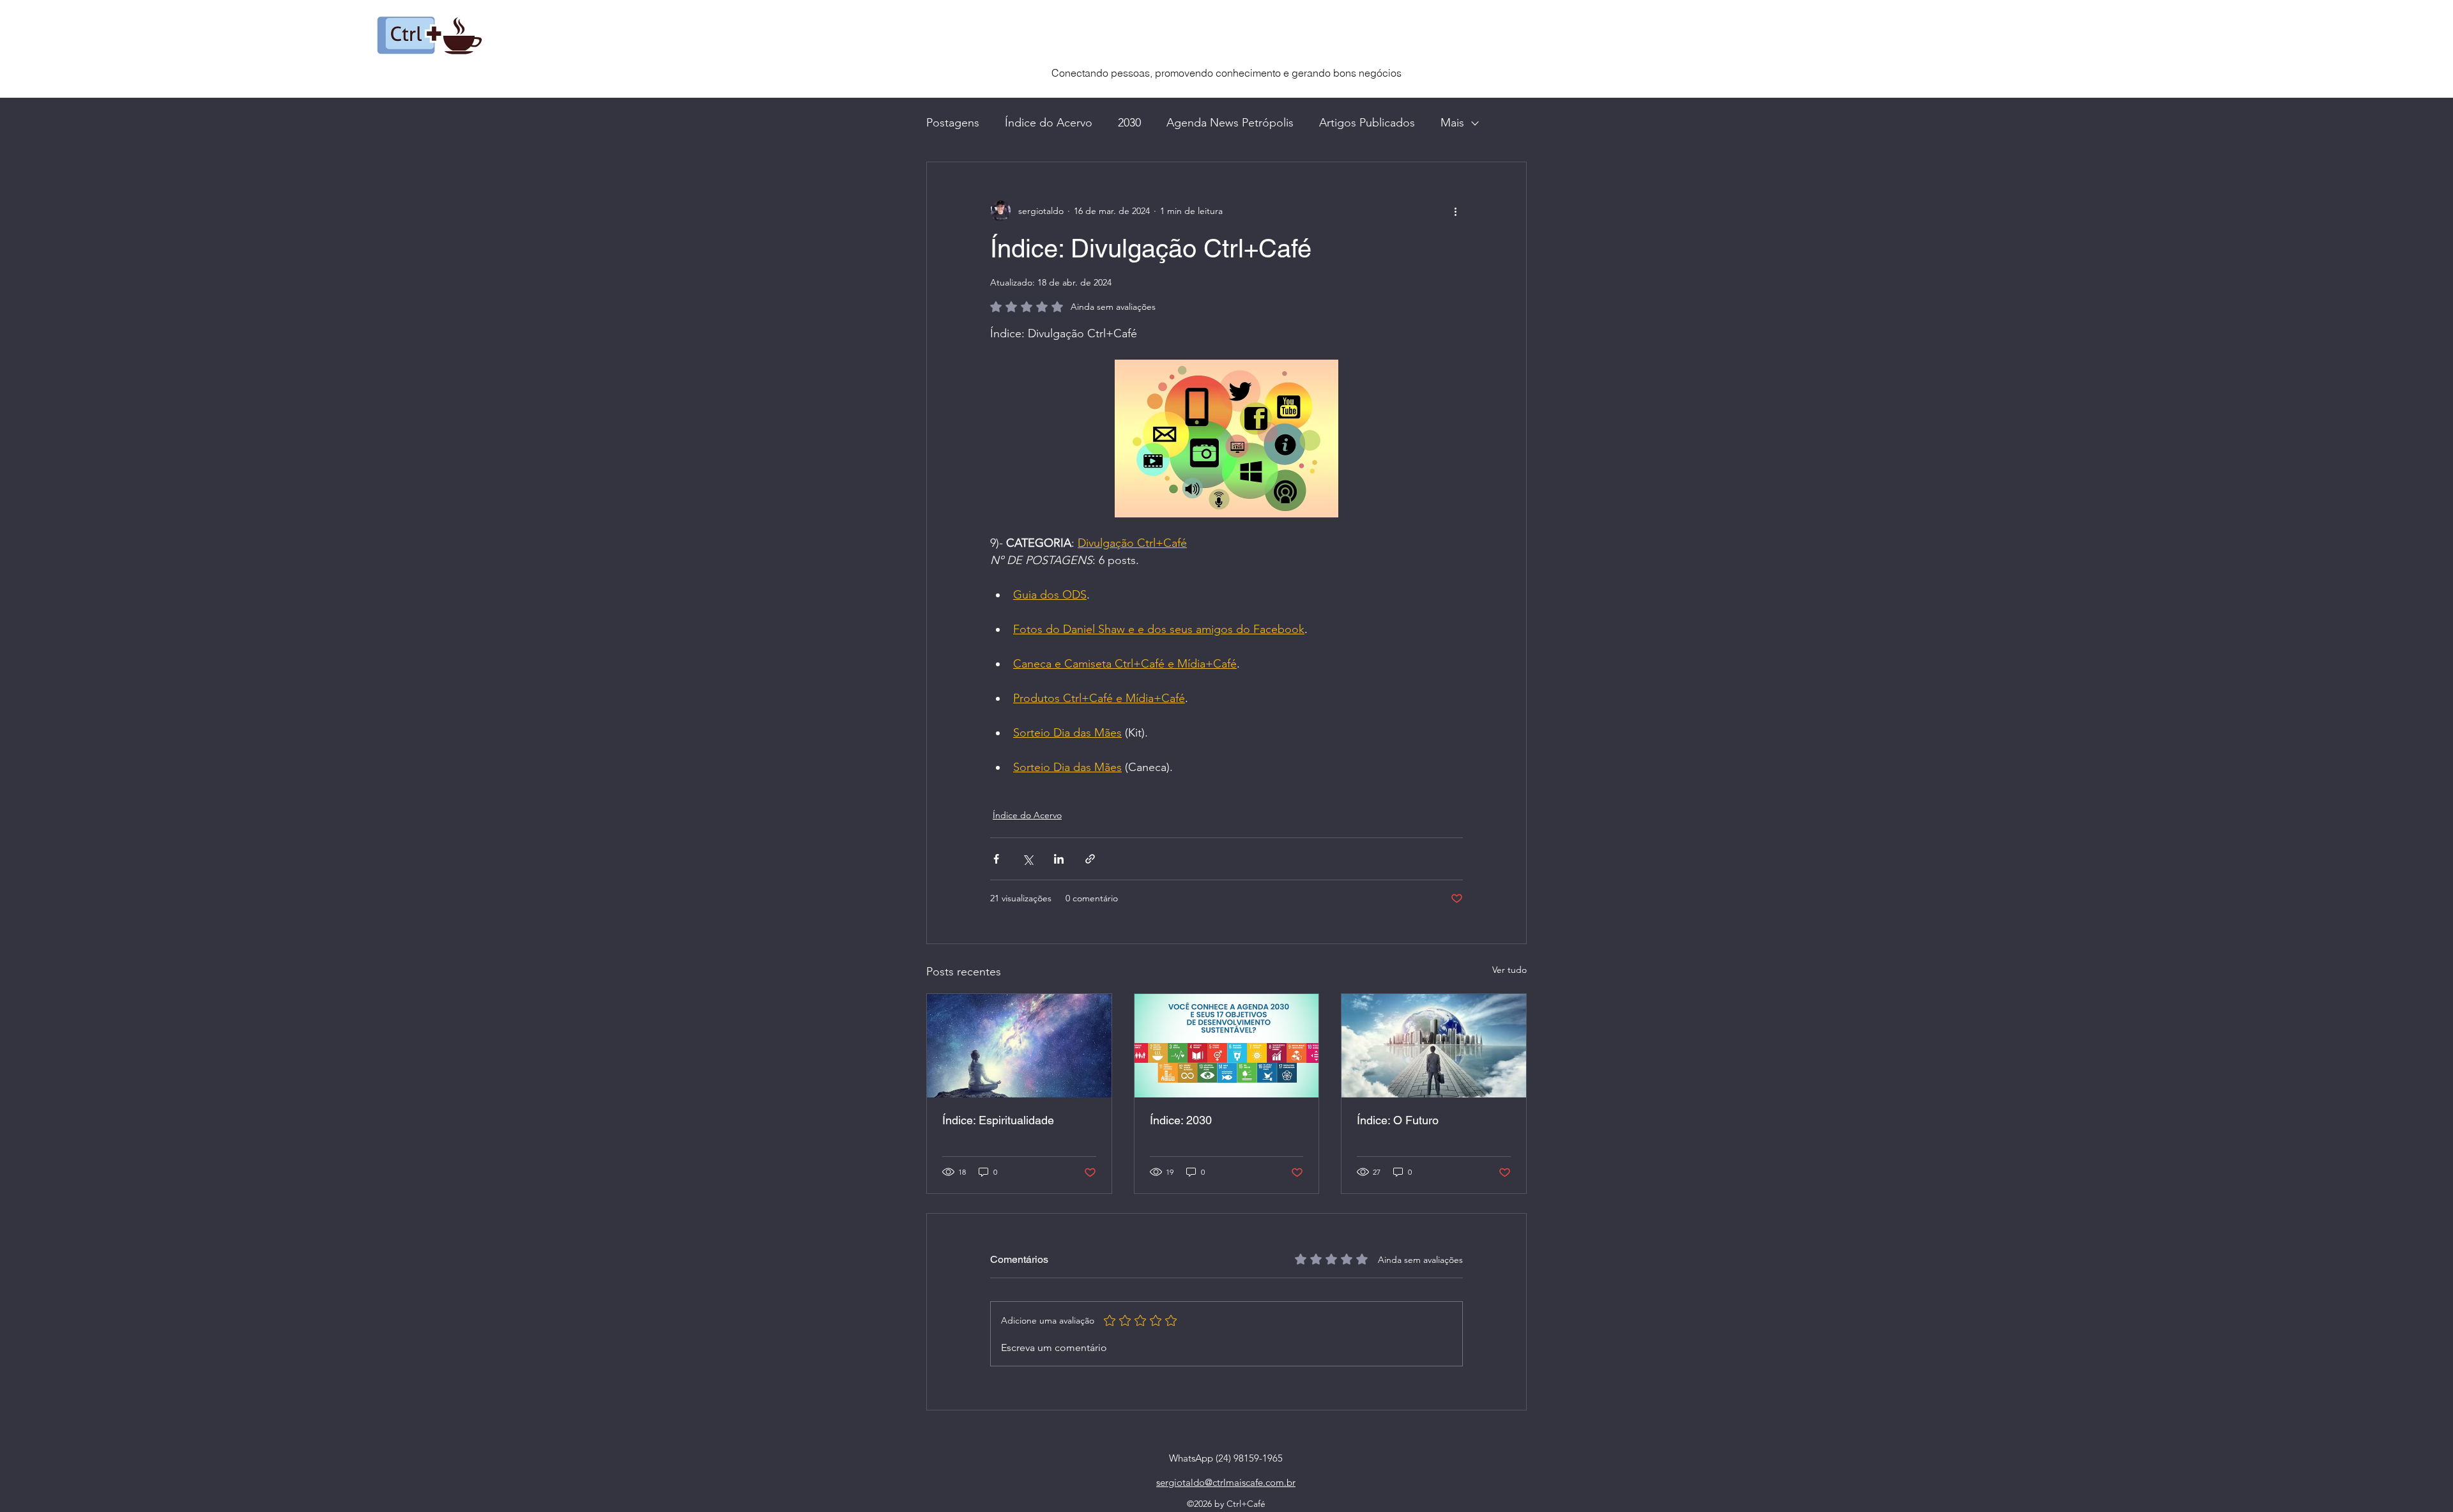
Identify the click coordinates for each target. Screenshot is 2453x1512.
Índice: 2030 (1181, 1120)
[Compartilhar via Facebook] (996, 859)
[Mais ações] (1455, 211)
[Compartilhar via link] (1090, 859)
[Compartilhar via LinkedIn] (1059, 859)
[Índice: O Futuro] (1434, 1046)
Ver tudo (1509, 970)
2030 (1129, 123)
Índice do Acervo (1049, 123)
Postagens (953, 123)
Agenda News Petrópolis (1230, 123)
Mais (1452, 123)
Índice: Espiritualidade (998, 1120)
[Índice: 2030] (1227, 1046)
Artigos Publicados (1367, 123)
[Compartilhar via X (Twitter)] (1028, 859)
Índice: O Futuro (1398, 1120)
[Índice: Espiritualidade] (1019, 1046)
